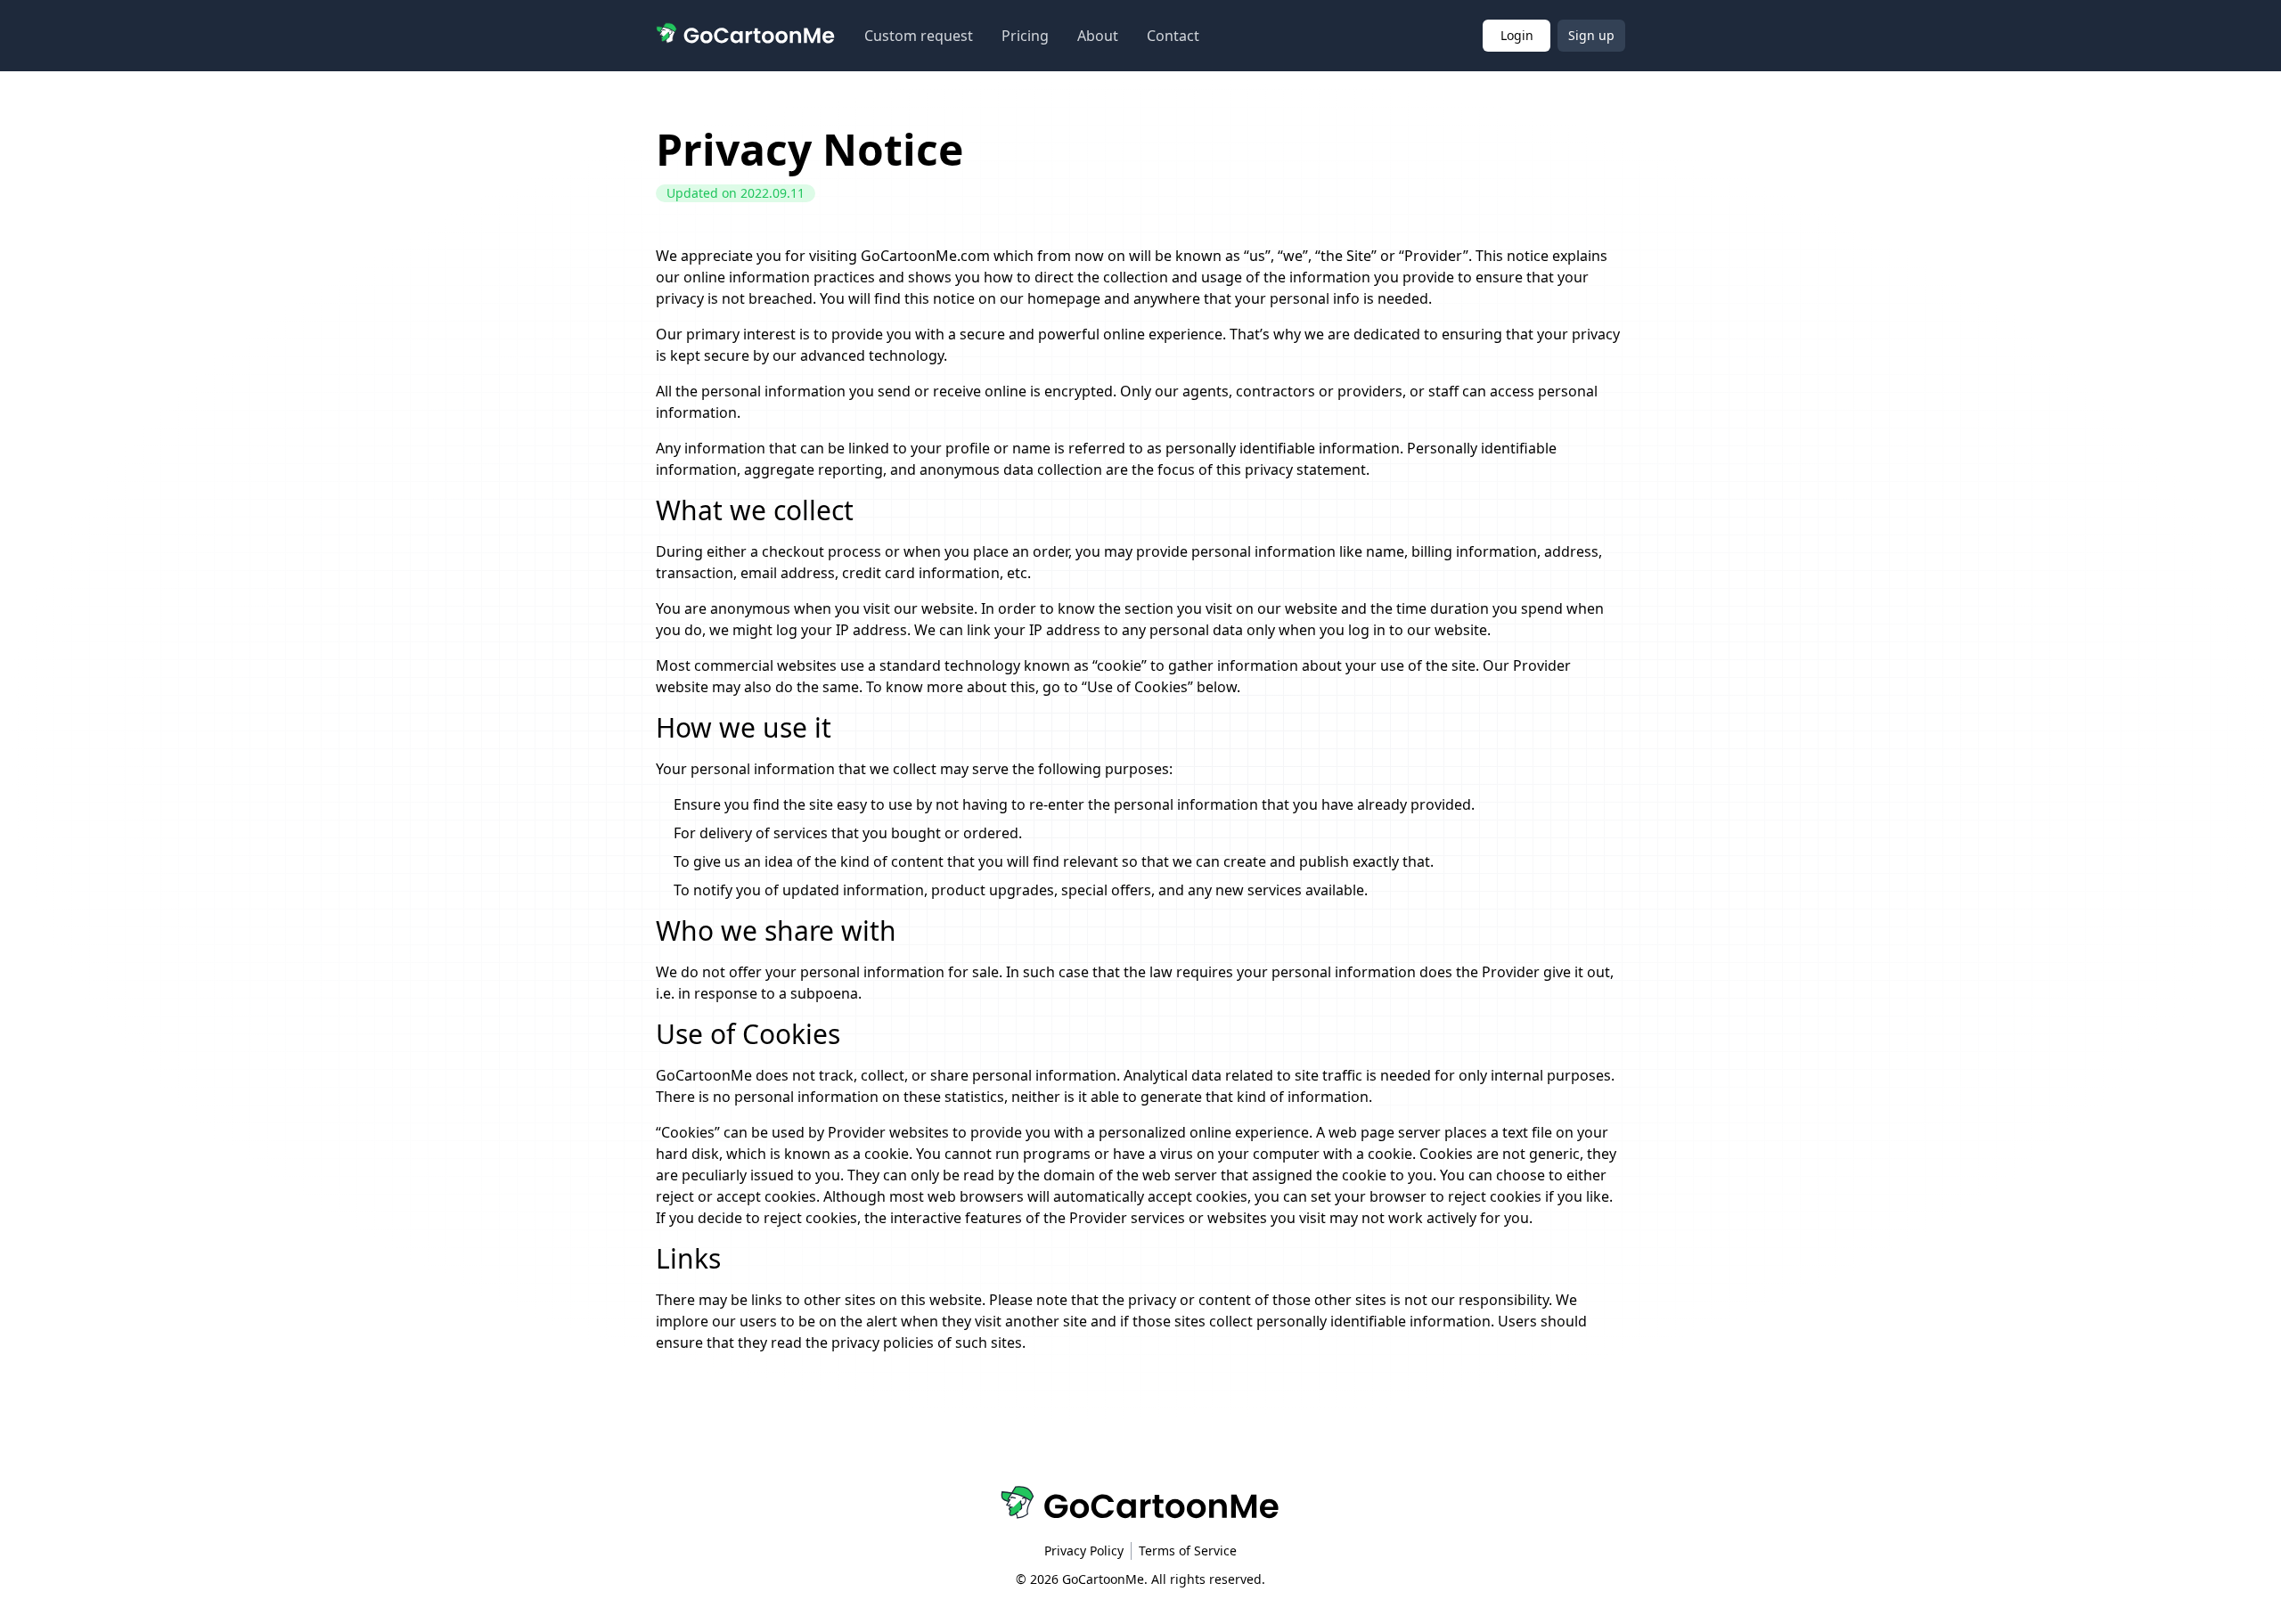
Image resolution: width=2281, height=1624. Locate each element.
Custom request (919, 36)
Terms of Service (1188, 1551)
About (1098, 36)
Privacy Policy (1084, 1551)
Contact (1173, 36)
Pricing (1025, 36)
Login (1517, 35)
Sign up (1591, 35)
